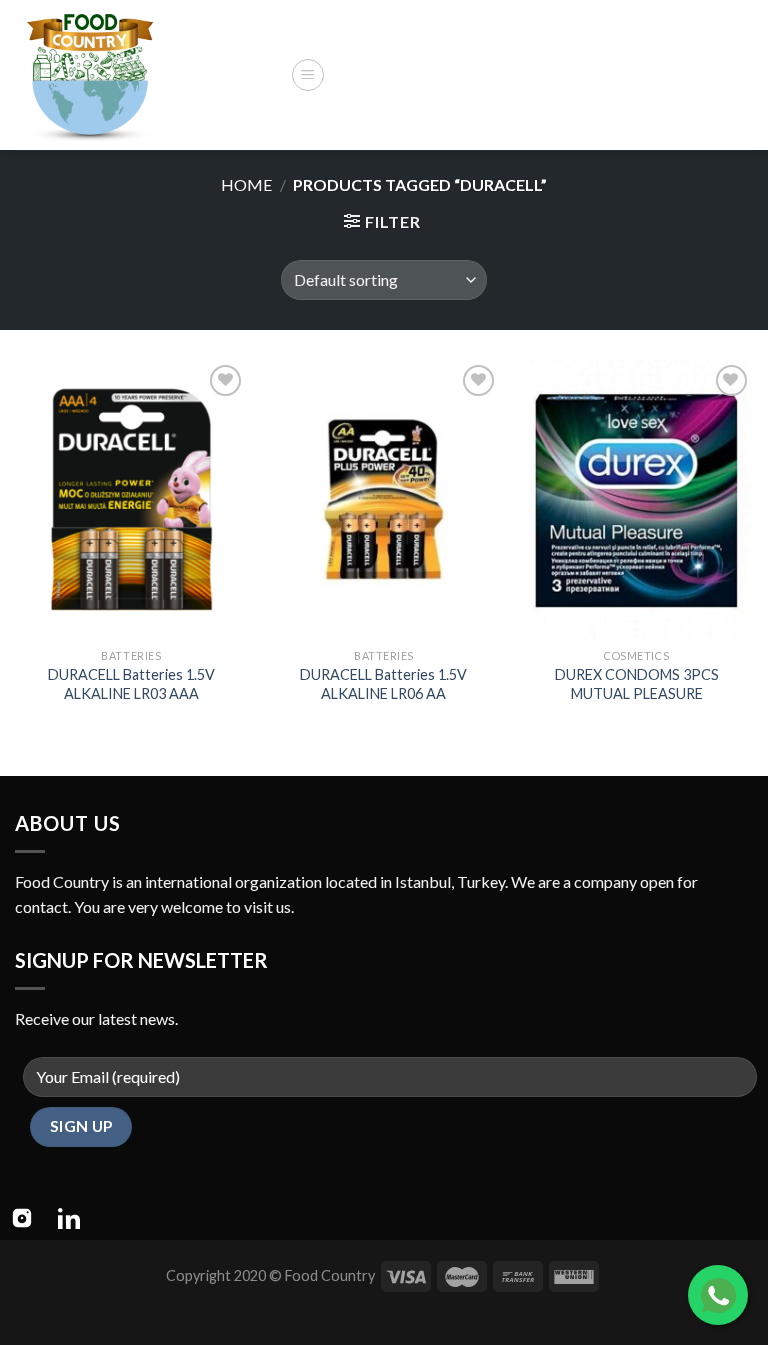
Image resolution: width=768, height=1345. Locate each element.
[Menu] (308, 75)
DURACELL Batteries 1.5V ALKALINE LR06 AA (383, 684)
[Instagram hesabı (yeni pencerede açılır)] (22, 1218)
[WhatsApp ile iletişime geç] (718, 1295)
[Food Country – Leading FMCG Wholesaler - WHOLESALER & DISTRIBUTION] (145, 75)
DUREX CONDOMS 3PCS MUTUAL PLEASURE (637, 684)
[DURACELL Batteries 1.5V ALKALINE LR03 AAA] (131, 499)
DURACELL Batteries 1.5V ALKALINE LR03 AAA (131, 684)
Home (246, 184)
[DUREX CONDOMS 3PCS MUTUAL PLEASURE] (636, 499)
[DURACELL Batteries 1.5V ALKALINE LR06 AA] (383, 499)
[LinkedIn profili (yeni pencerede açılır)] (69, 1218)
